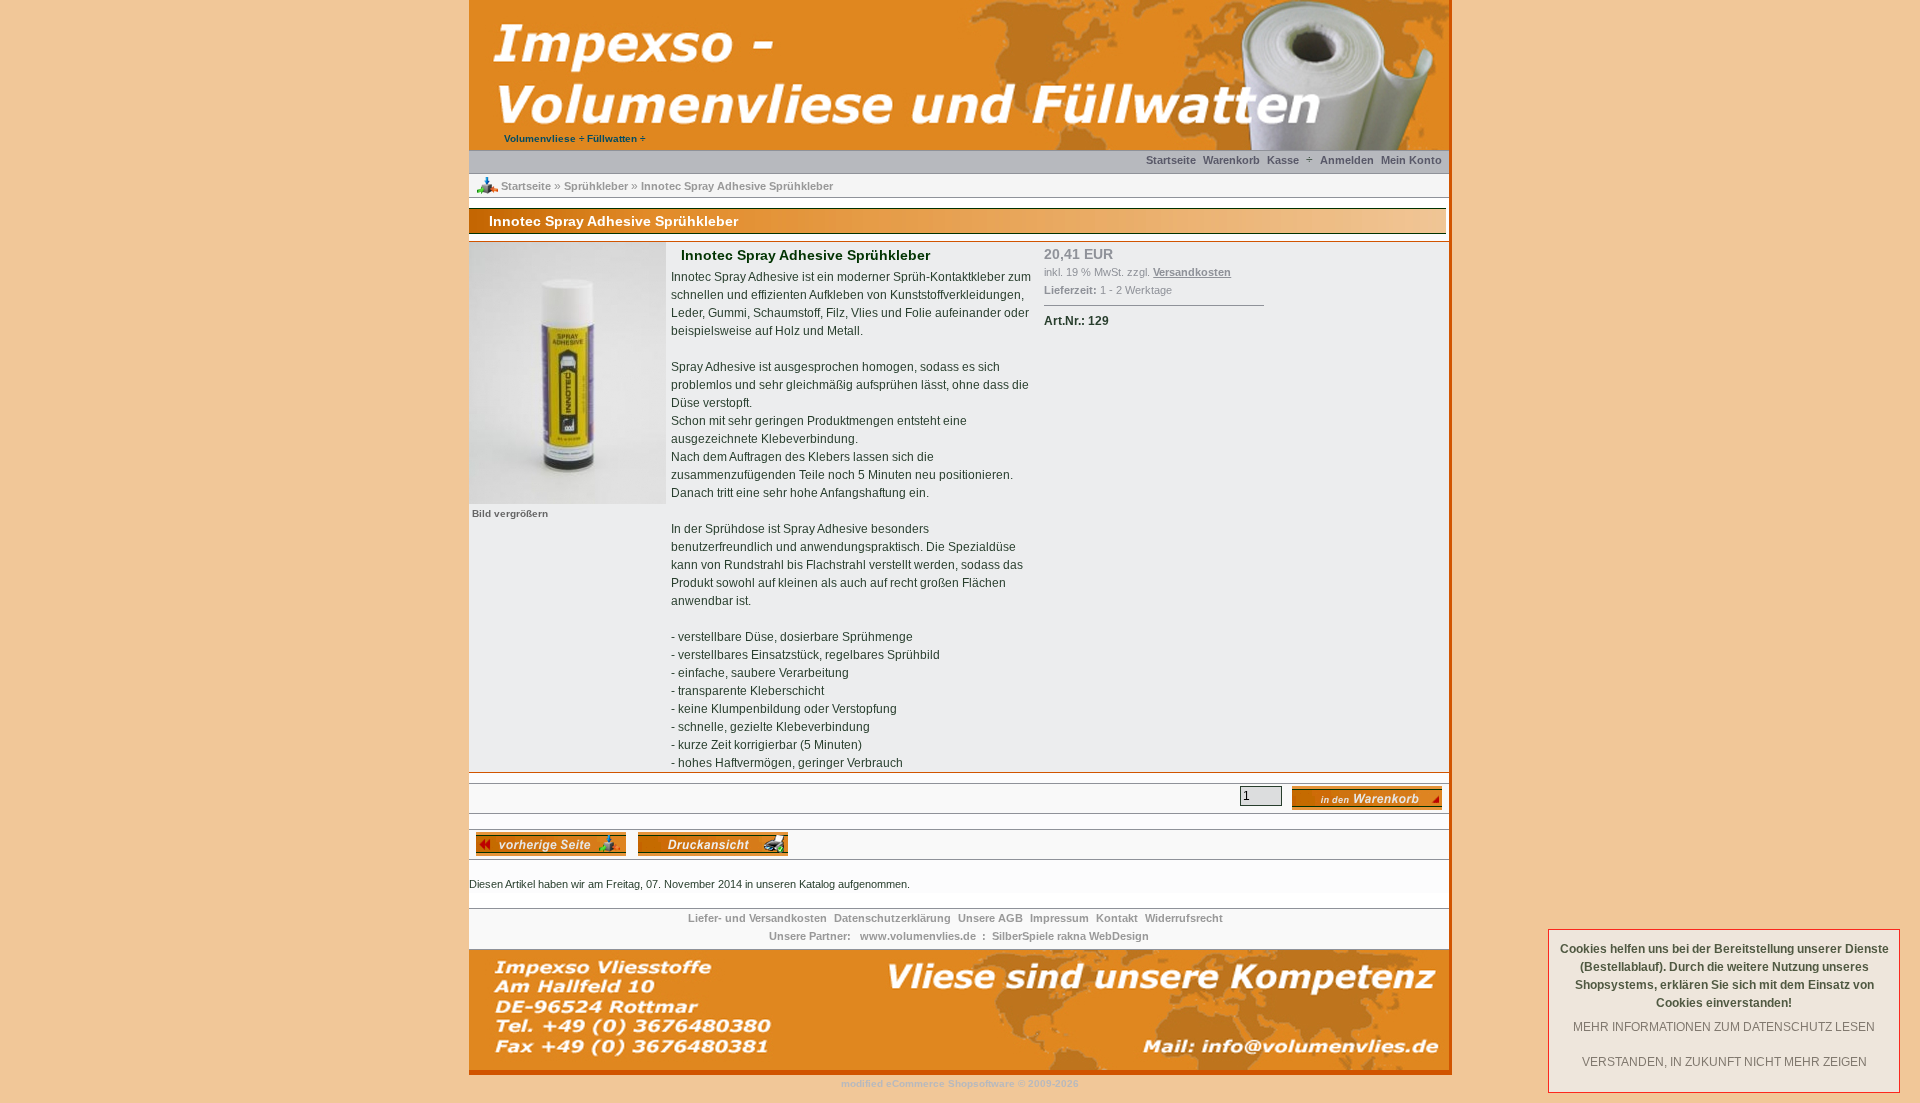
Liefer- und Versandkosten (757, 918)
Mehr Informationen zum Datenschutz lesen (1724, 1027)
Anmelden (1347, 160)
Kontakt (1117, 918)
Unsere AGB (990, 918)
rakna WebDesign (1103, 936)
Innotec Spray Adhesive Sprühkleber (737, 186)
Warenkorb (1231, 160)
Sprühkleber (596, 186)
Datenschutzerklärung (892, 918)
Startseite (1171, 160)
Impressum (1059, 918)
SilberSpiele (1023, 936)
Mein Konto (1411, 160)
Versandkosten (1192, 272)
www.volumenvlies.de (918, 936)
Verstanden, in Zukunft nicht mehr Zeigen (1724, 1062)
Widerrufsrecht (1184, 918)
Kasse (1283, 160)
